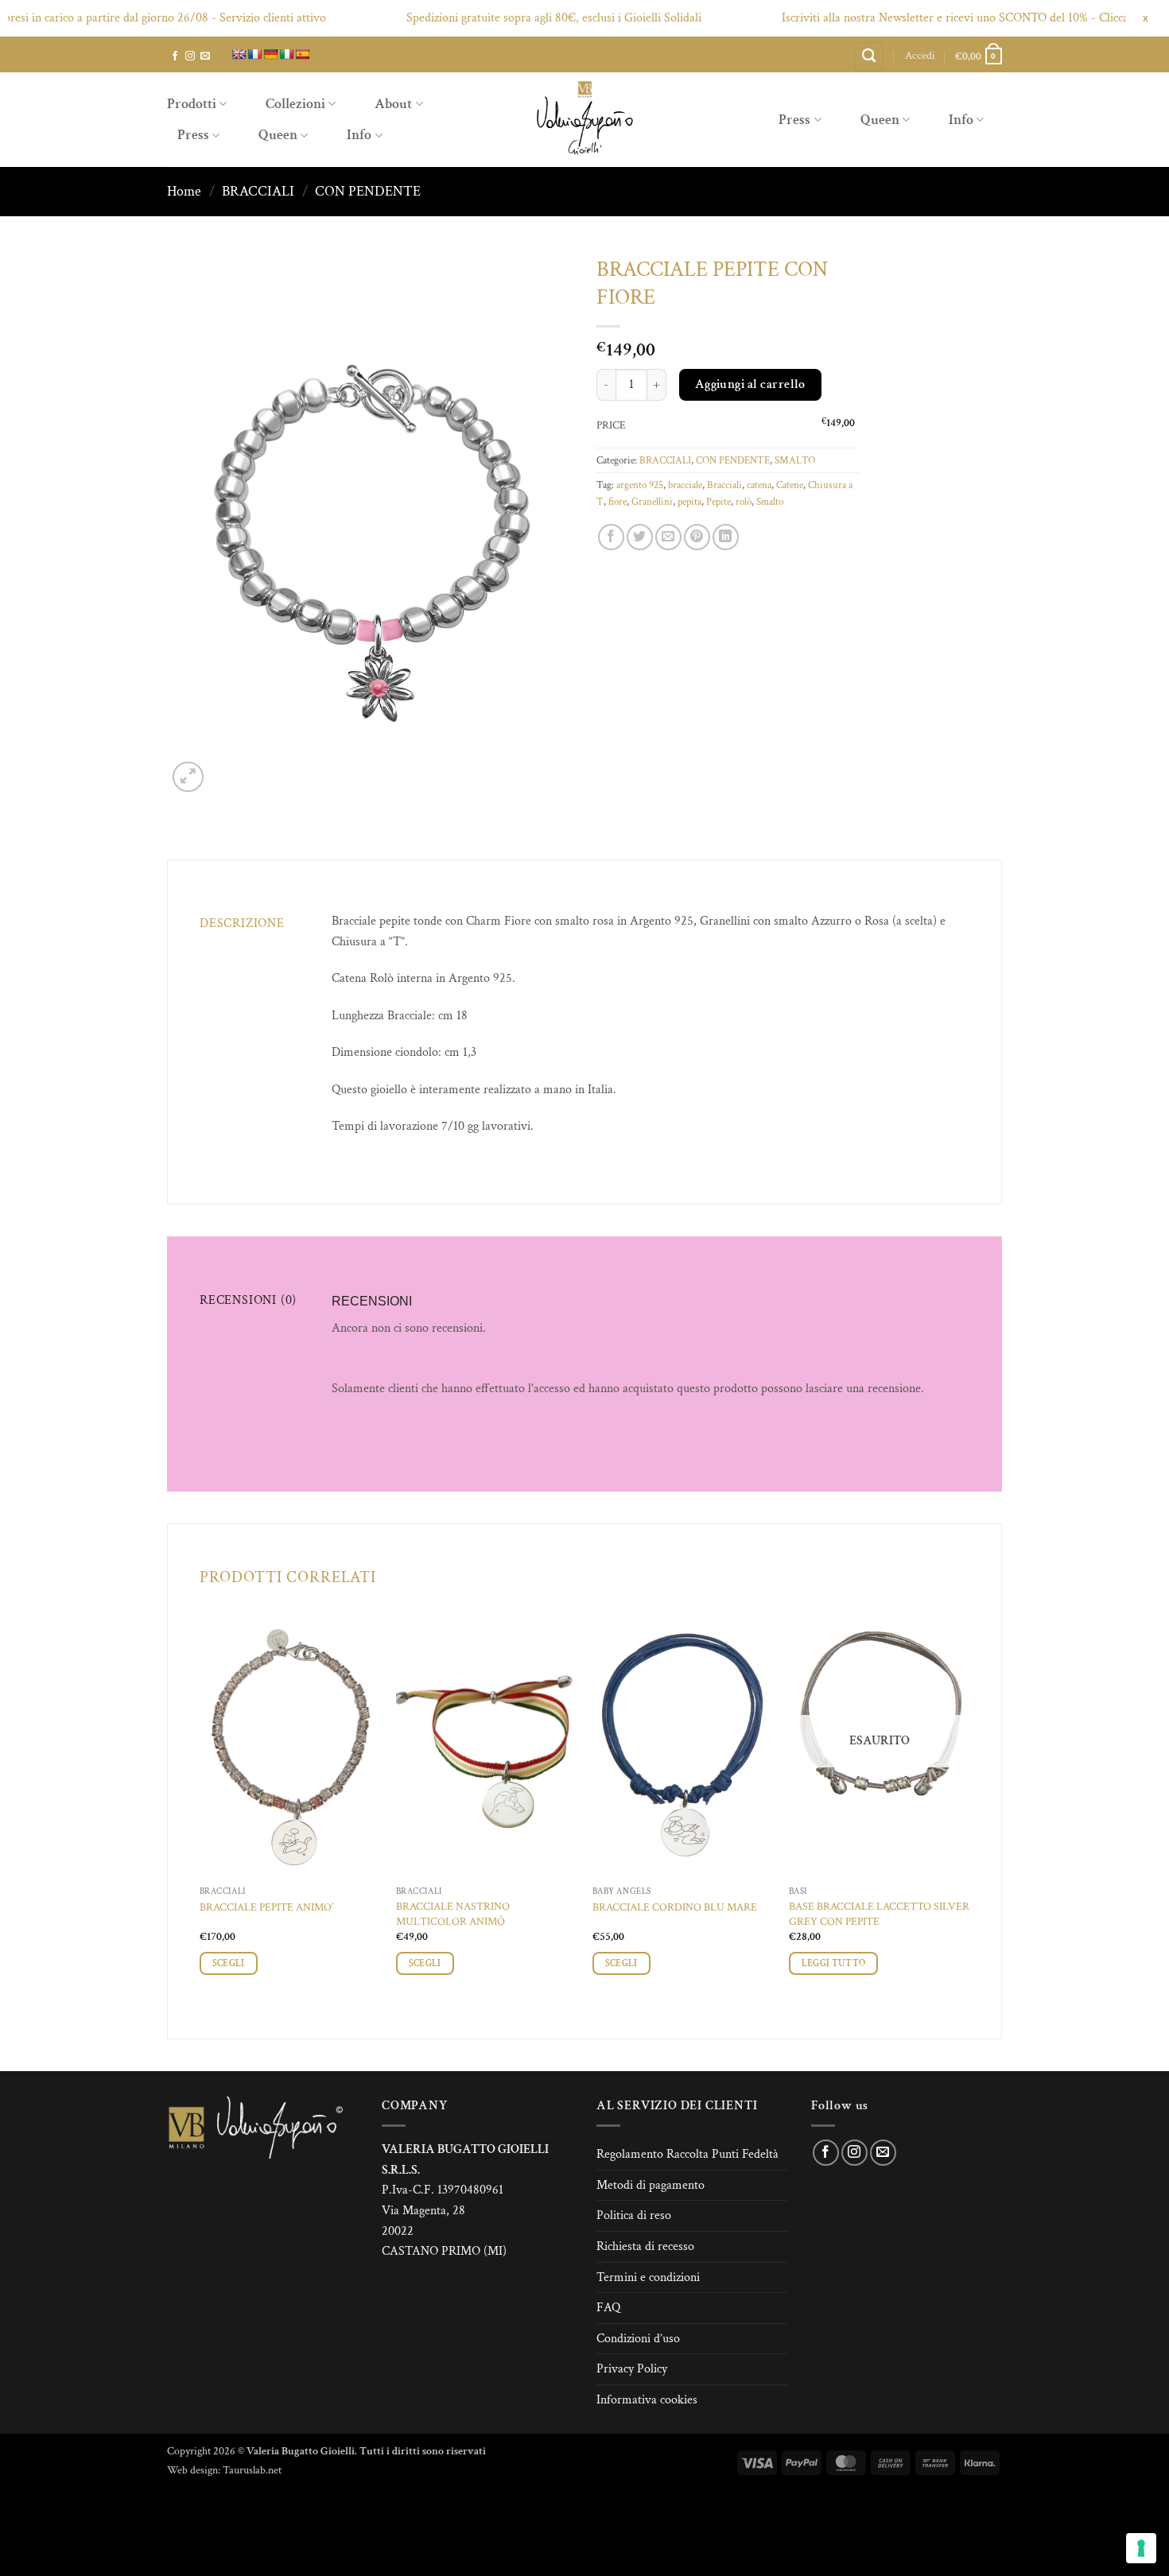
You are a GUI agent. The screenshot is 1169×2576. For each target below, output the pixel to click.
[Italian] (286, 54)
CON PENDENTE (368, 191)
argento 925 (640, 485)
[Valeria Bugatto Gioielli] (584, 120)
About (393, 104)
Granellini (652, 502)
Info (359, 135)
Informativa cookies (647, 2400)
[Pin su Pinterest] (697, 537)
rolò (744, 502)
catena (759, 485)
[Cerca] (869, 57)
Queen (278, 135)
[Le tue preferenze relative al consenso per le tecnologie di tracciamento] (1141, 2548)
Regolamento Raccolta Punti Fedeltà (687, 2154)
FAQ (608, 2308)
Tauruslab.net (252, 2470)
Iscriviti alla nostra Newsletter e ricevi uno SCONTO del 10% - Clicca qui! (927, 18)
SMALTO (795, 460)
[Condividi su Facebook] (611, 537)
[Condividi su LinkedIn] (726, 537)
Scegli (229, 1963)
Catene (790, 485)
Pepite (718, 502)
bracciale (685, 485)
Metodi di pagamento (651, 2185)
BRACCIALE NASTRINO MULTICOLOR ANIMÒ (453, 1914)
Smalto (770, 502)
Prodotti (192, 104)
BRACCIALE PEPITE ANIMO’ (266, 1907)
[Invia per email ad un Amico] (668, 537)
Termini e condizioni (648, 2277)
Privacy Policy (632, 2369)
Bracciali (724, 485)
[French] (254, 54)
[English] (239, 54)
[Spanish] (302, 54)
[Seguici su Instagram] (190, 56)
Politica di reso (634, 2215)
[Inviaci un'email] (205, 56)
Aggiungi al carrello (750, 384)
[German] (270, 54)
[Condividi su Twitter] (640, 537)
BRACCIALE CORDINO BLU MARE (675, 1907)
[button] (920, 56)
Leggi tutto (834, 1963)
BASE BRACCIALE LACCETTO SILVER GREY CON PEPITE (879, 1914)
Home (184, 191)
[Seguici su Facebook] (175, 56)
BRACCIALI (258, 191)
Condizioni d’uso (638, 2339)
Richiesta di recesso (645, 2246)
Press (193, 135)
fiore (618, 502)
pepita (689, 502)
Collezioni (295, 104)
